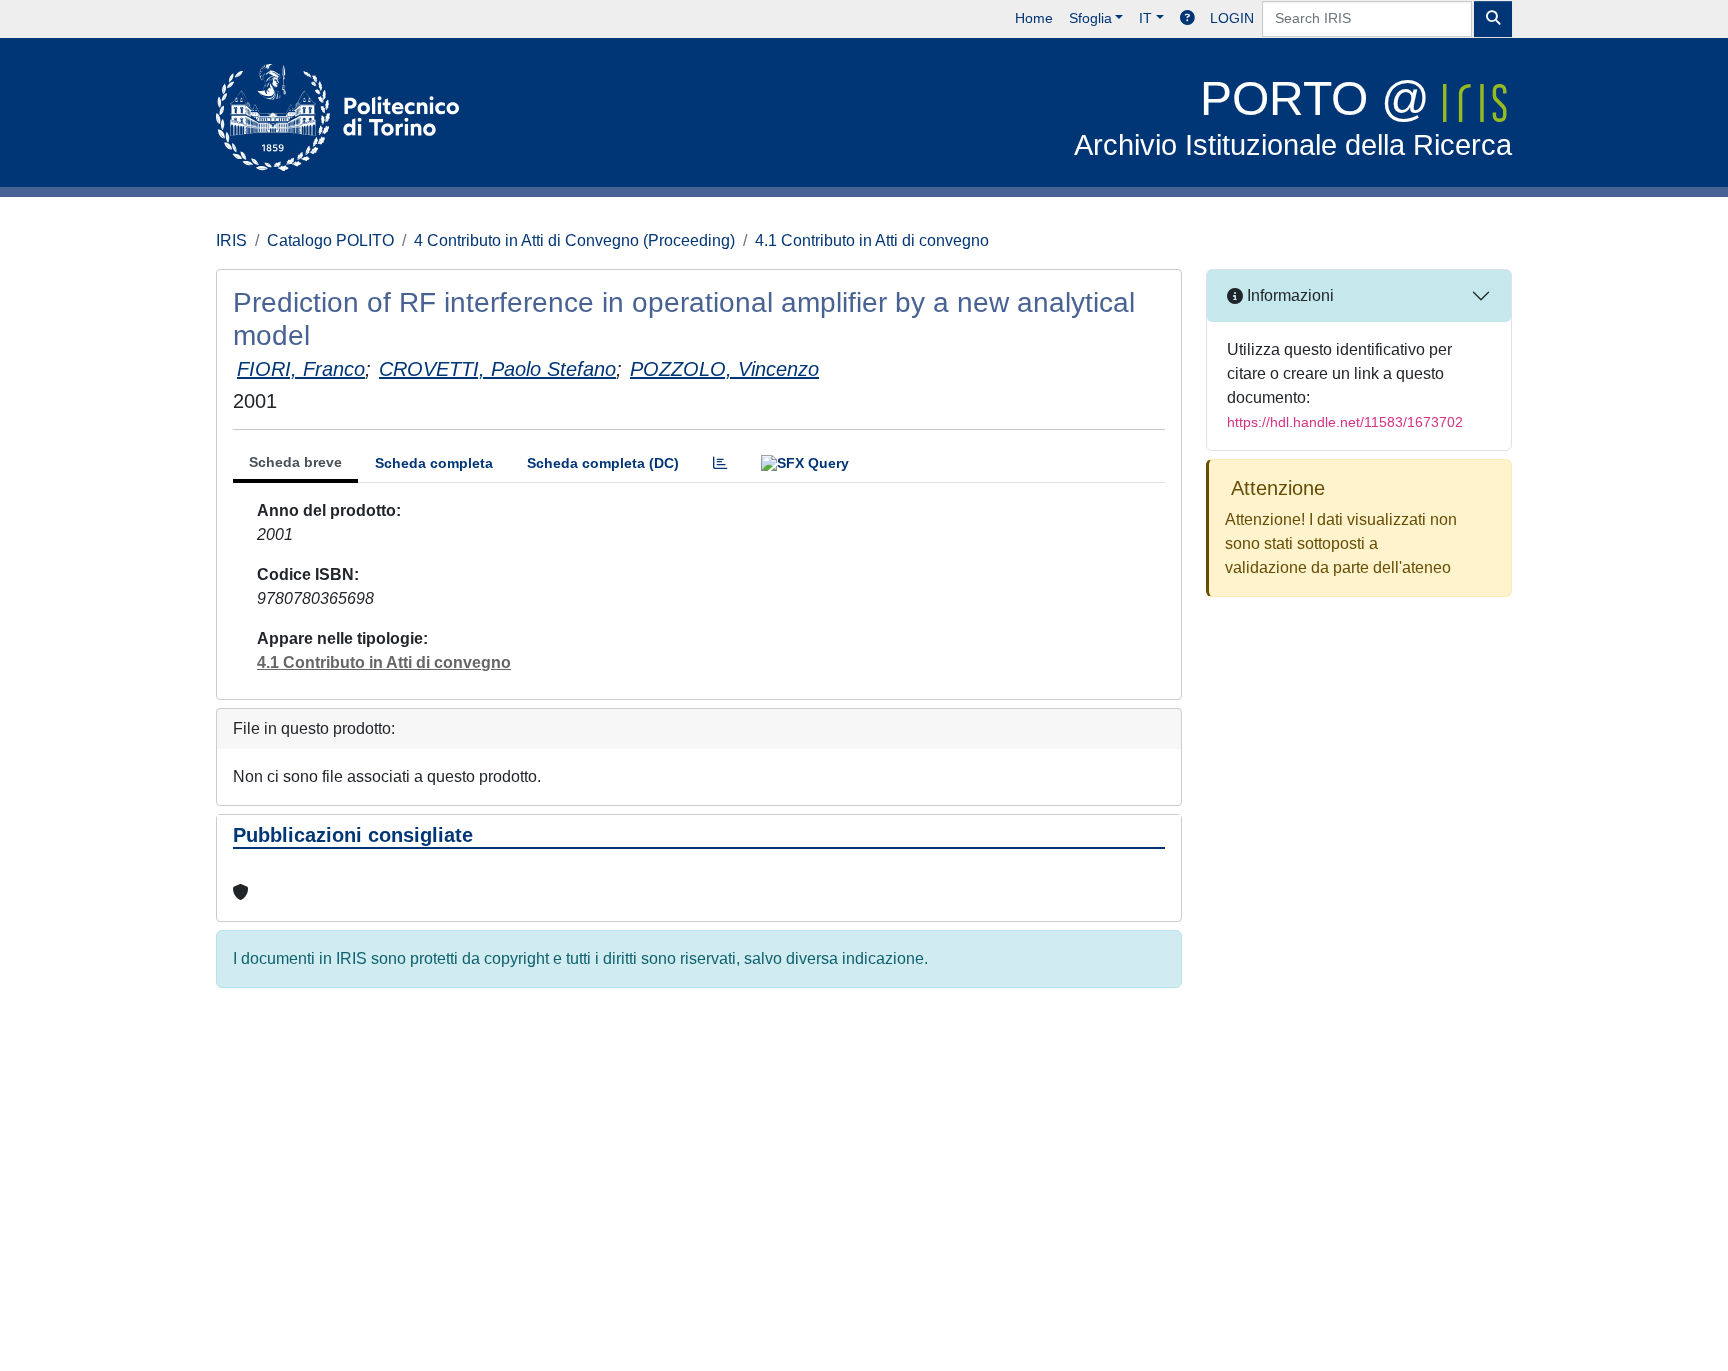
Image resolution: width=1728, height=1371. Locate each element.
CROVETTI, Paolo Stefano (497, 369)
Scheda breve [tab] (295, 462)
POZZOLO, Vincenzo (724, 369)
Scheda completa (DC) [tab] (603, 463)
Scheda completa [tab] (434, 463)
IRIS (231, 240)
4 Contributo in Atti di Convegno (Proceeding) (574, 240)
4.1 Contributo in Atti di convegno (872, 240)
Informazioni (1288, 295)
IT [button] (1145, 18)
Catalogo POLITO (330, 240)
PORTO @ (1293, 116)
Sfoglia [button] (1090, 18)
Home (1034, 18)
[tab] (720, 463)
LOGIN (1232, 18)
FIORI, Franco (301, 369)
